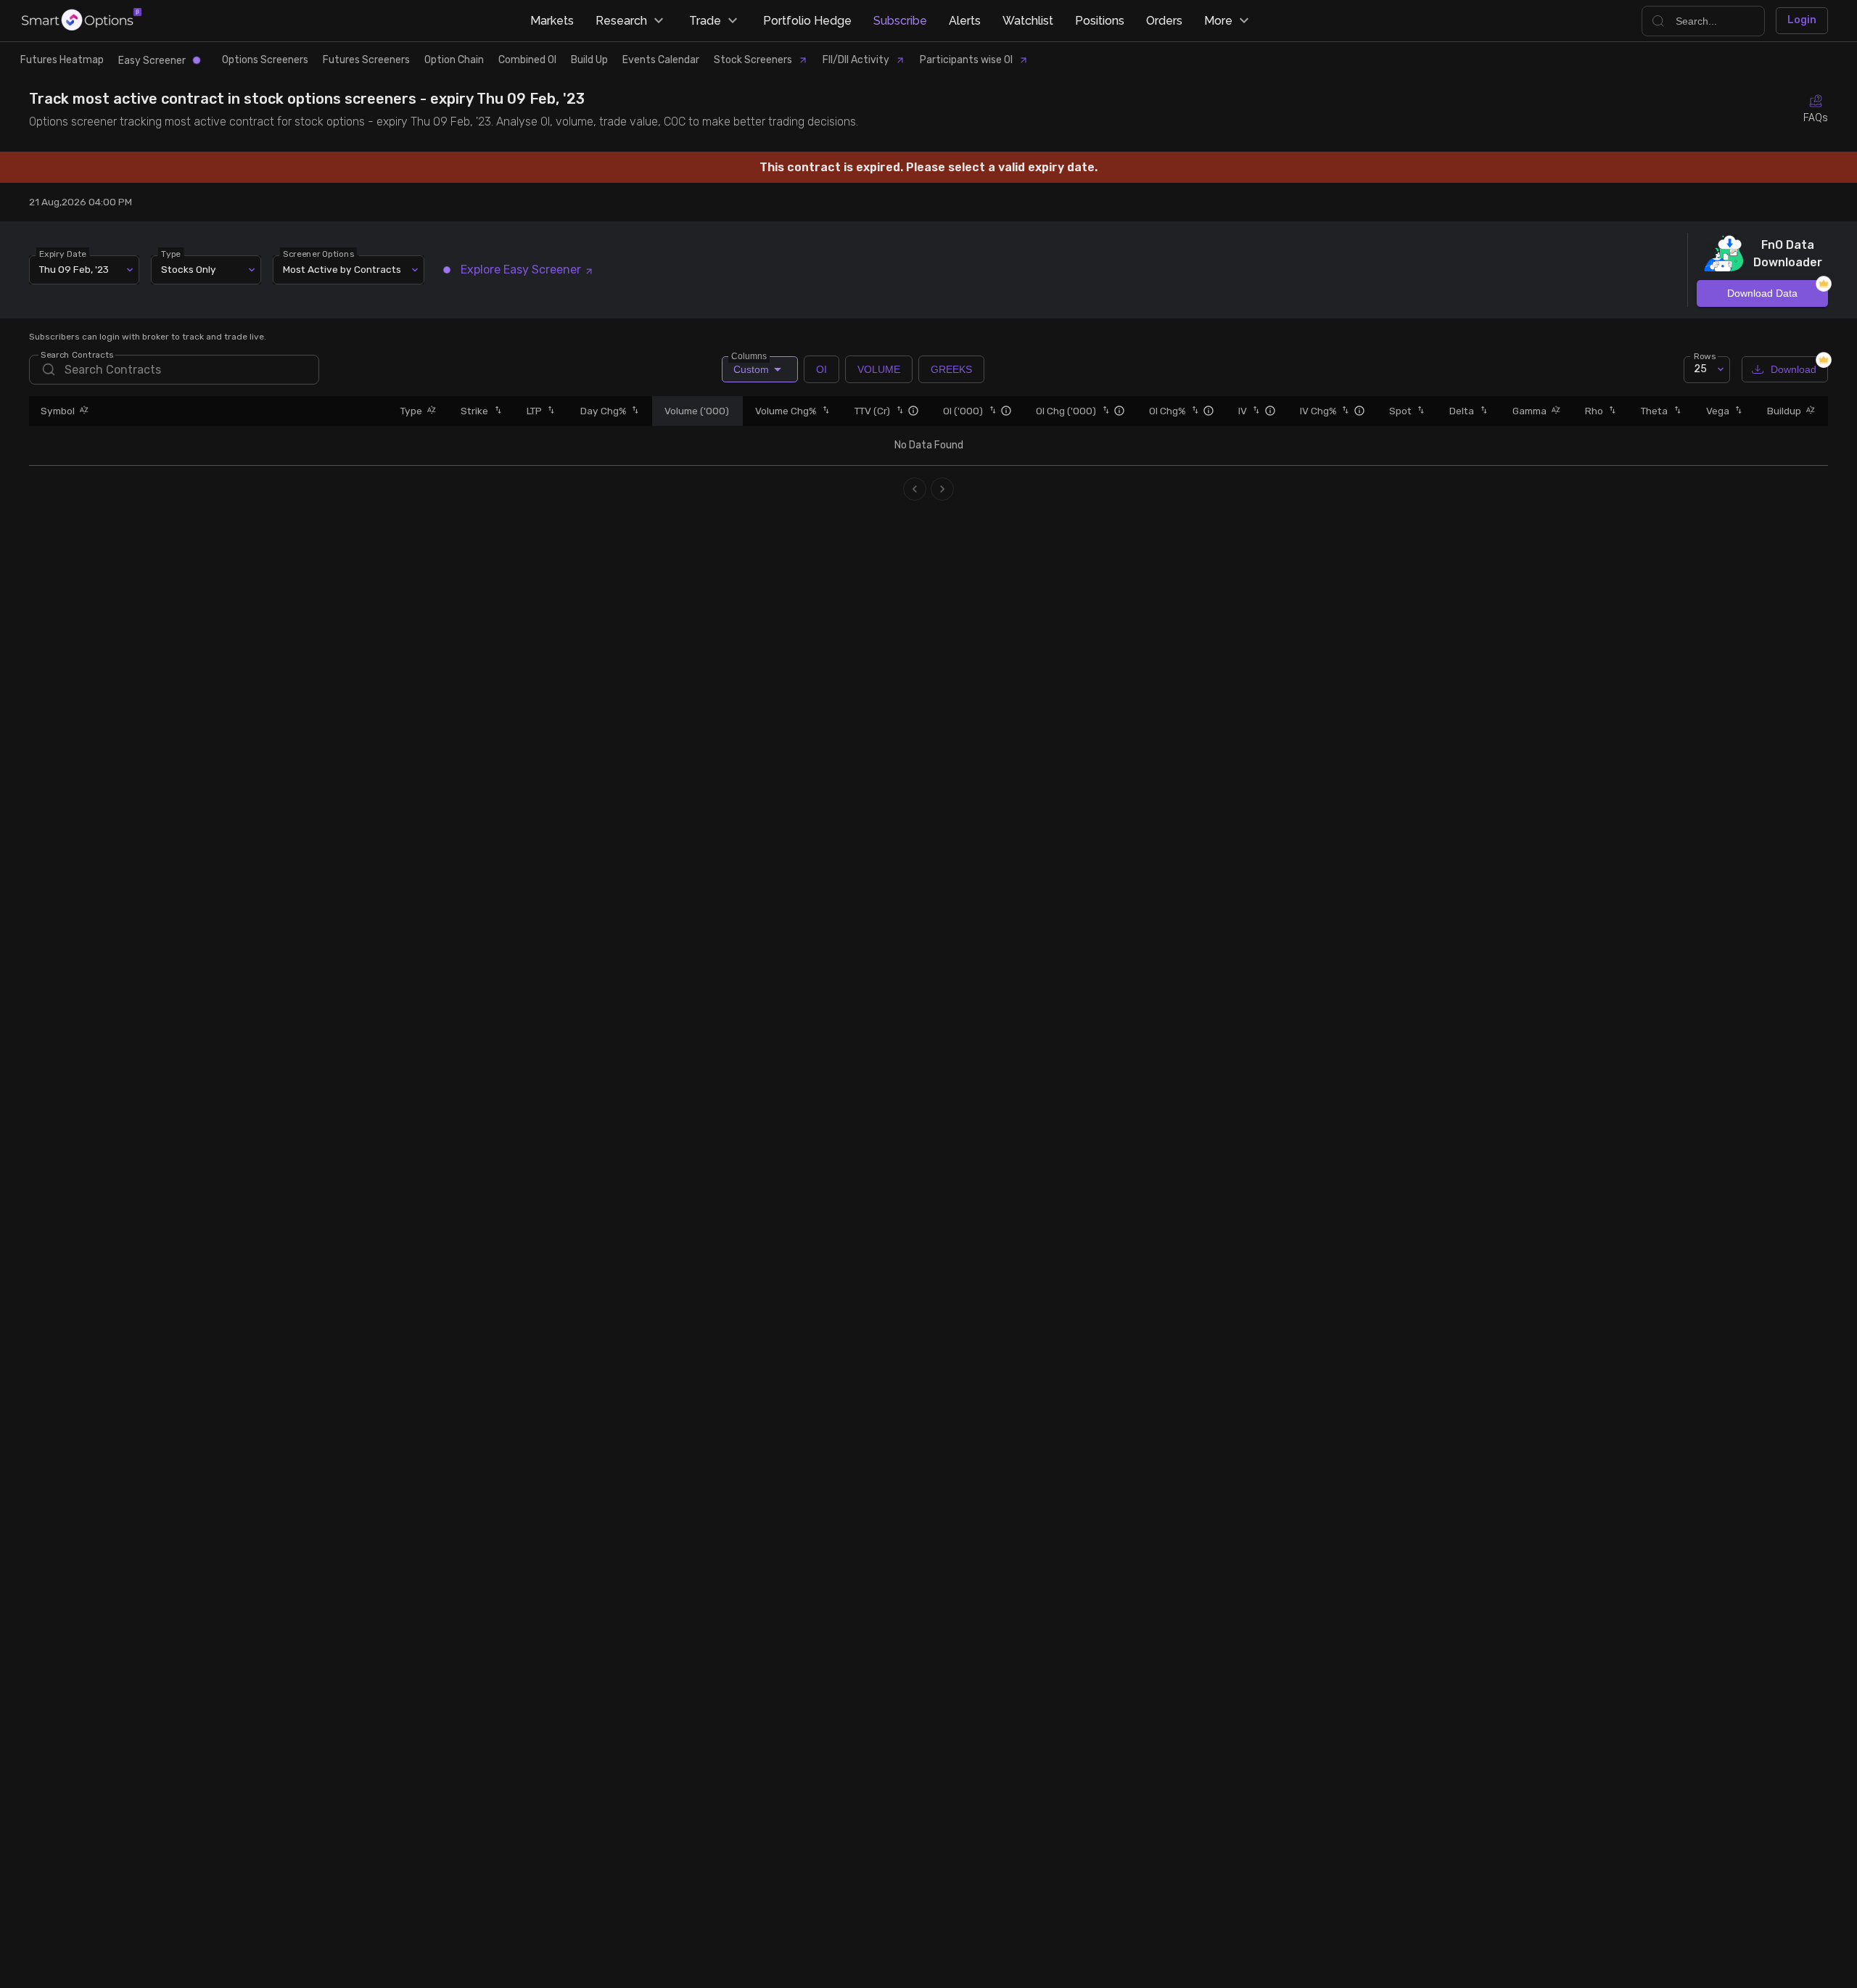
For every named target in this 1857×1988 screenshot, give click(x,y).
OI (822, 369)
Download (1794, 369)
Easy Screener (152, 61)
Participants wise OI (966, 60)
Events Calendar (661, 60)
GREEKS (951, 369)
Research (621, 21)
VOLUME (879, 369)
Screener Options (318, 253)
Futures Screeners (366, 60)
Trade (705, 21)
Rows (1705, 356)
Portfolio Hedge (807, 21)
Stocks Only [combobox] (189, 269)
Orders (1164, 21)
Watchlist (1028, 21)
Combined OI (527, 60)
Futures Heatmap (62, 60)
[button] (82, 411)
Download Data (1762, 293)
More (1218, 21)
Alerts (965, 21)
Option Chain (454, 60)
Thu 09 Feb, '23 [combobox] (74, 269)
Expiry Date (63, 253)
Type (171, 253)
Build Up (589, 60)
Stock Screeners (753, 60)
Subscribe (900, 21)
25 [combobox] (1700, 369)
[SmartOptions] (82, 21)
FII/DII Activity (856, 60)
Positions (1100, 21)
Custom (750, 366)
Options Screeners (265, 60)
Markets (552, 21)
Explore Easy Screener (521, 270)
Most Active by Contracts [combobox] (342, 269)
